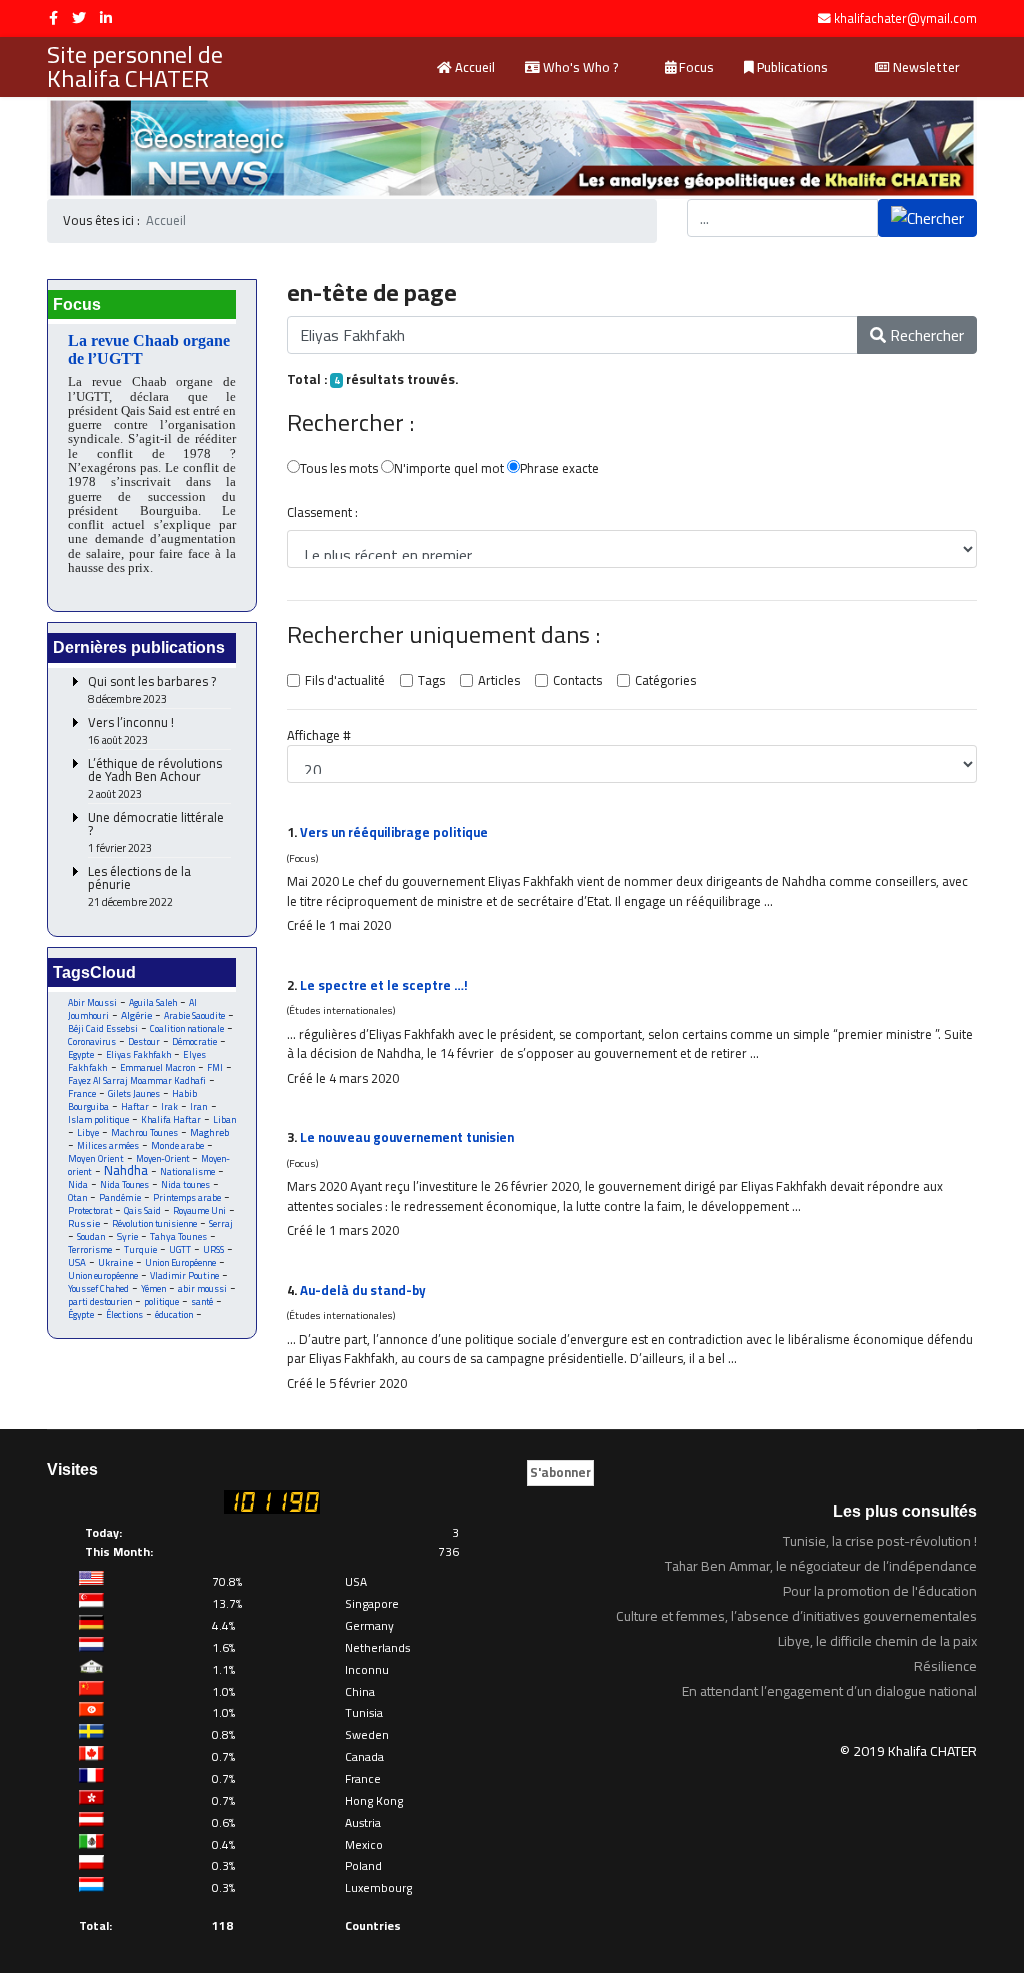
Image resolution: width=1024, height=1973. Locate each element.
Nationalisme (187, 1171)
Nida (78, 1184)
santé (202, 1301)
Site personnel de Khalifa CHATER (135, 67)
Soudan (91, 1236)
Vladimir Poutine (184, 1275)
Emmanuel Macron (157, 1067)
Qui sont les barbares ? (152, 690)
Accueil (473, 67)
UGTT (180, 1249)
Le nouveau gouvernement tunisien (407, 1137)
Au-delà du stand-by (363, 1290)
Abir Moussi (92, 1002)
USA (77, 1262)
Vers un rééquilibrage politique (394, 832)
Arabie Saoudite (194, 1015)
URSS (213, 1249)
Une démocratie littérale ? (156, 833)
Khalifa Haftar (171, 1119)
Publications (791, 67)
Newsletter (925, 67)
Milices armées (108, 1145)
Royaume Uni (199, 1210)
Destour (144, 1041)
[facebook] (53, 18)
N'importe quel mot (449, 469)
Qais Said (142, 1210)
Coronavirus (92, 1041)
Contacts (577, 681)
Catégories (665, 681)
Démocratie (194, 1041)
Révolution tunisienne (154, 1223)
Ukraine (115, 1262)
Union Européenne (180, 1262)
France (82, 1093)
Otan (77, 1197)
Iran (199, 1106)
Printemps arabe (187, 1197)
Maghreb (209, 1132)
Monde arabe (177, 1145)
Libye (88, 1132)
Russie (84, 1223)
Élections (124, 1314)
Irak (169, 1106)
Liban (224, 1119)
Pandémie (120, 1197)
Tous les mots (339, 469)
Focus (695, 67)
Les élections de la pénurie (139, 887)
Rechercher (925, 335)
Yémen (153, 1288)
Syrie (127, 1236)
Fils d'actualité (345, 681)
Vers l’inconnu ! (131, 731)
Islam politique (98, 1119)
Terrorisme (90, 1249)
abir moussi (202, 1288)
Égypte (81, 1314)
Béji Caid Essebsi (103, 1028)
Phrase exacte (559, 469)
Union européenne (103, 1275)
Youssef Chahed (98, 1288)
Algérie (136, 1015)
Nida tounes (185, 1184)
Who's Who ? (579, 67)
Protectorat (90, 1210)
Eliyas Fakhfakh (138, 1054)
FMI (215, 1067)
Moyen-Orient (162, 1158)
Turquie (140, 1249)
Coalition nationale (187, 1028)
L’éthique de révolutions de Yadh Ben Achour (155, 779)
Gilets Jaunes (134, 1093)
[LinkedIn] (106, 18)
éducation (174, 1314)
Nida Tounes (124, 1184)
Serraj (221, 1223)
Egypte (81, 1054)
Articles (499, 681)
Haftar (135, 1106)
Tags (431, 681)
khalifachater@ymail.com (905, 18)
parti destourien (100, 1301)
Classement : (322, 513)
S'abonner (560, 1472)
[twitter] (79, 18)
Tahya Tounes (178, 1236)
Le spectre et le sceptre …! (384, 985)
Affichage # (319, 736)
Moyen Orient (96, 1158)
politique (161, 1301)
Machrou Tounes (144, 1132)
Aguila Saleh (153, 1002)
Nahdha (126, 1170)
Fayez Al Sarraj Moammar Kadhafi (137, 1080)
